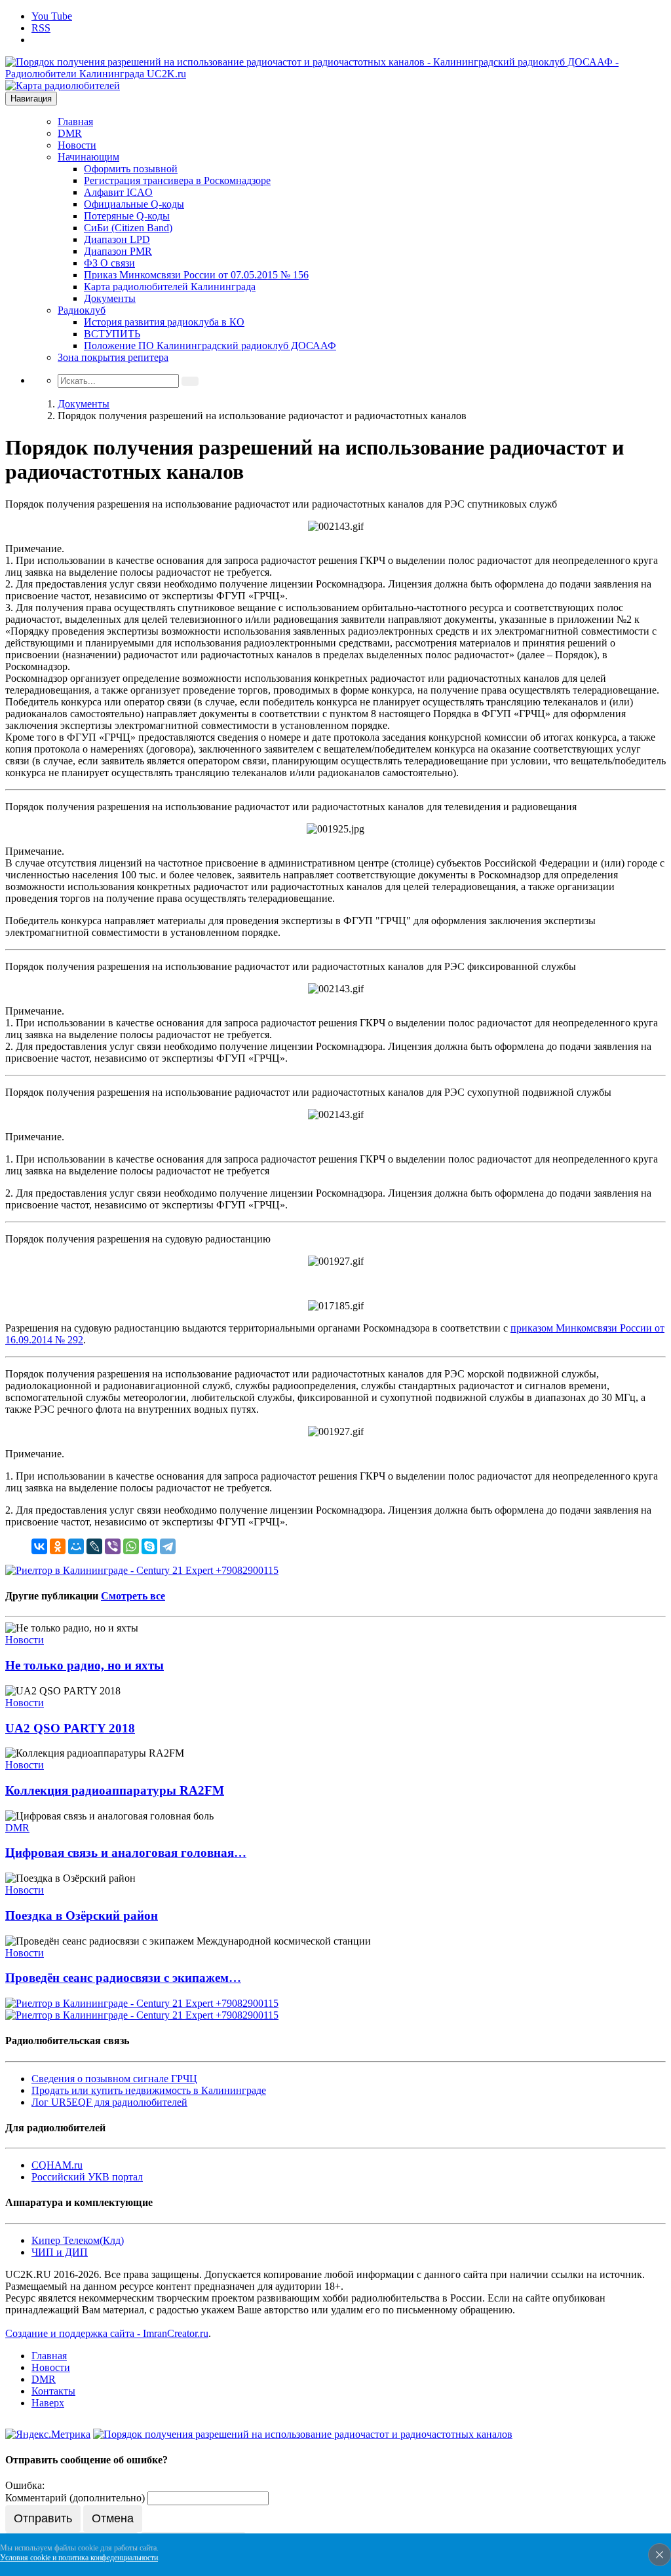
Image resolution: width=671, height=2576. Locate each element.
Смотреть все (133, 1596)
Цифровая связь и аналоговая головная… (126, 1853)
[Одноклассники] (58, 1546)
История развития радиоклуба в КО (164, 322)
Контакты (53, 2391)
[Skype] (149, 1546)
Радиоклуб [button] (82, 310)
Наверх (48, 2403)
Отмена (113, 2518)
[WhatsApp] (131, 1546)
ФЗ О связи (109, 263)
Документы (110, 298)
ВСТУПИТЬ (112, 334)
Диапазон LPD (117, 239)
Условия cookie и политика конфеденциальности (79, 2558)
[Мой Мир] (76, 1546)
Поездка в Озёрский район (82, 1915)
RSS (41, 28)
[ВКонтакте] (39, 1546)
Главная (75, 121)
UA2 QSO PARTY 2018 (70, 1728)
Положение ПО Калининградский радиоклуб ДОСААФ (210, 345)
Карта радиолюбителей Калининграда (170, 287)
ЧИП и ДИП (60, 2252)
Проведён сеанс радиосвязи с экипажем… (123, 1978)
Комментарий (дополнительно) (75, 2498)
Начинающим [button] (88, 157)
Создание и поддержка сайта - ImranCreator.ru (107, 2333)
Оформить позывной (131, 169)
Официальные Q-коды (134, 204)
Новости (77, 145)
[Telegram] (168, 1546)
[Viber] (113, 1546)
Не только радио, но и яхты (85, 1665)
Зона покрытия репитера (113, 357)
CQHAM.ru (57, 2165)
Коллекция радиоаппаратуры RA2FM (115, 1790)
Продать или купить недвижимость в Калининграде (149, 2090)
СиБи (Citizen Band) (128, 228)
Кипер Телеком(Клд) (78, 2240)
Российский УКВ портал (87, 2177)
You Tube (52, 16)
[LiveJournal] (94, 1546)
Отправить (43, 2518)
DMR (70, 133)
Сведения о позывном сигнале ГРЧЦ (114, 2079)
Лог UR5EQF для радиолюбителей (109, 2102)
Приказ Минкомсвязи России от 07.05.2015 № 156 (196, 275)
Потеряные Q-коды (127, 216)
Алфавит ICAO (118, 192)
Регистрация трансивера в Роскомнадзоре (177, 180)
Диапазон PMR (118, 251)
